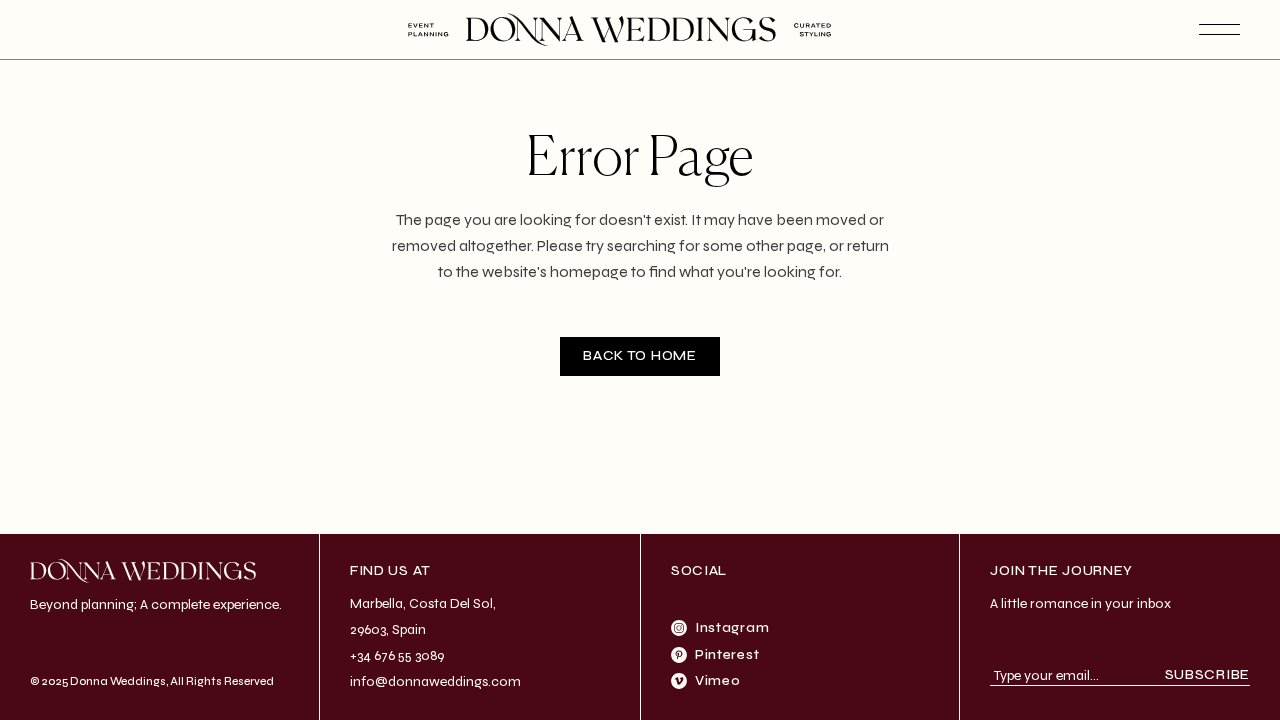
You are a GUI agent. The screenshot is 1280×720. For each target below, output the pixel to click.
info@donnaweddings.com (435, 681)
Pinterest (727, 654)
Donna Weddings (118, 681)
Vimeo (718, 680)
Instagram (732, 627)
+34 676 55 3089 (397, 655)
